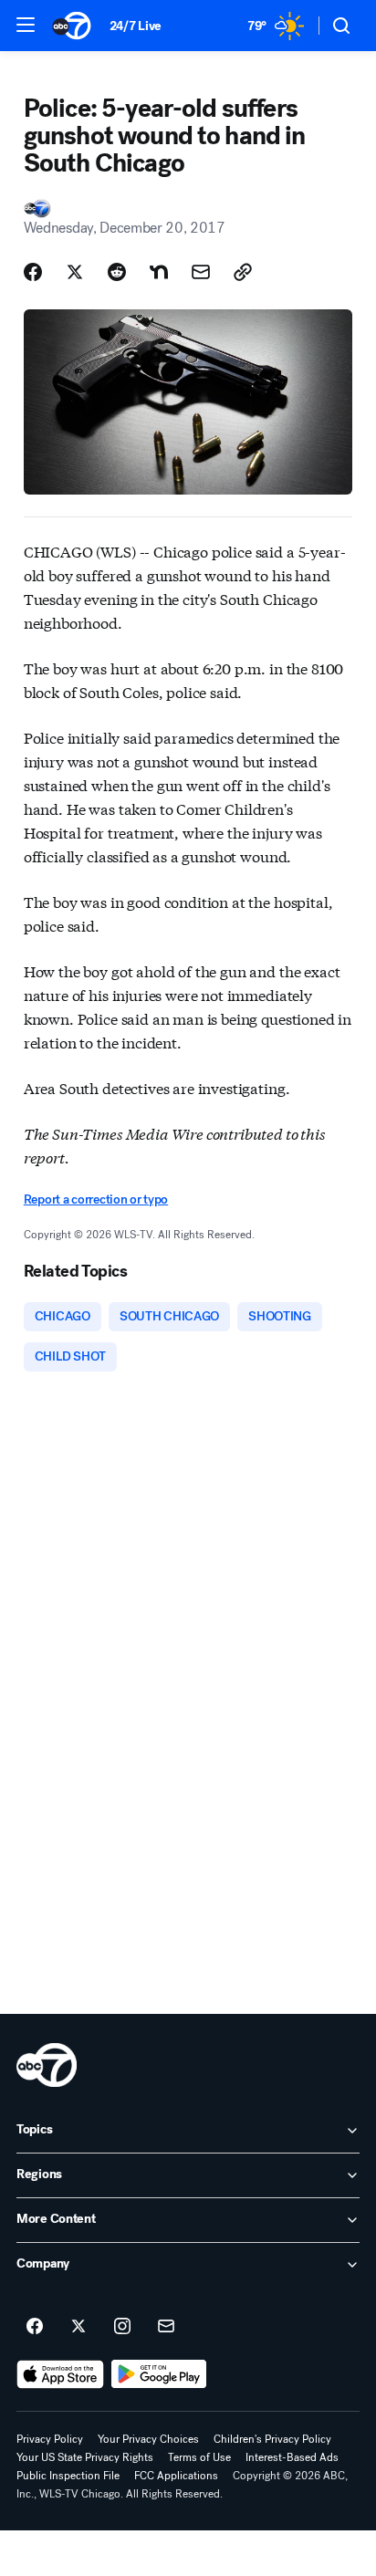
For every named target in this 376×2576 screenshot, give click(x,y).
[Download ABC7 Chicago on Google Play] (159, 2374)
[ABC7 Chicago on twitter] (78, 2327)
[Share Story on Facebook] (33, 272)
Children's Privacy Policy (272, 2439)
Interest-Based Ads (292, 2457)
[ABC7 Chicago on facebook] (35, 2327)
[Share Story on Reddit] (117, 272)
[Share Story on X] (75, 272)
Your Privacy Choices (148, 2439)
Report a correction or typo (96, 1199)
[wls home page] (47, 2065)
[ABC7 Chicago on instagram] (122, 2327)
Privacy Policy (50, 2439)
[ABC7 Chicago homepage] (72, 26)
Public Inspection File (68, 2476)
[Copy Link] (243, 272)
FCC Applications (176, 2476)
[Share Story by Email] (201, 272)
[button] (26, 25)
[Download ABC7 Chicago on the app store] (60, 2374)
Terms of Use (199, 2457)
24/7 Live (136, 26)
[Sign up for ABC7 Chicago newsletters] (166, 2327)
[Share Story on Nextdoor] (159, 272)
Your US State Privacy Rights (85, 2457)
